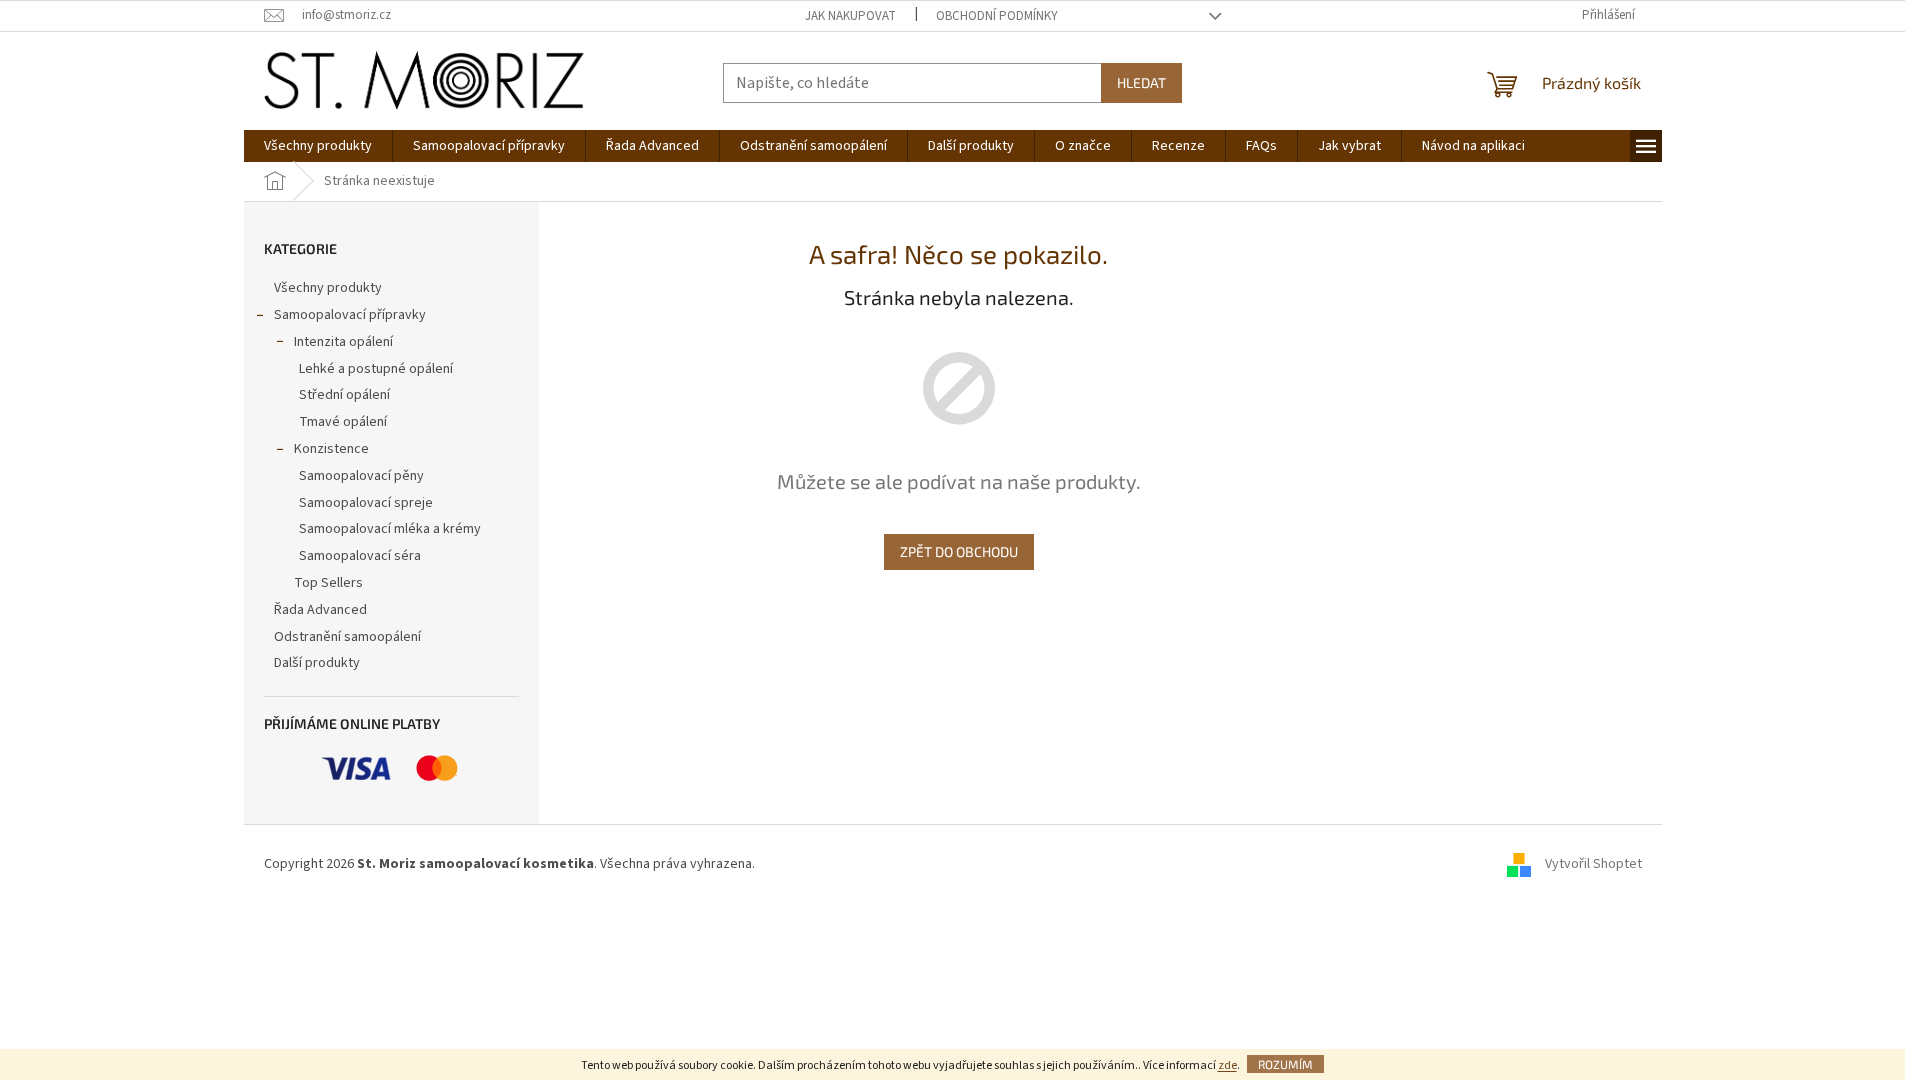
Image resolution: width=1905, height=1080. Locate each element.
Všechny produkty (328, 288)
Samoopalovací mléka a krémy (390, 529)
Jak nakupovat (850, 16)
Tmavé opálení (343, 422)
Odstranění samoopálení (347, 637)
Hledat (1141, 82)
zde (1227, 1065)
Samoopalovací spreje (366, 503)
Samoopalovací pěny (361, 476)
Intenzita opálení (343, 342)
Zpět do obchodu (959, 551)
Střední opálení (344, 395)
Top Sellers (328, 583)
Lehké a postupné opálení (376, 369)
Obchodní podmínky (997, 16)
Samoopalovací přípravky (350, 315)
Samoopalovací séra (360, 556)
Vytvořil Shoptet (1593, 865)
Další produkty (317, 663)
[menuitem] (318, 146)
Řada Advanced (320, 610)
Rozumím (1285, 1064)
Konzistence (331, 449)
